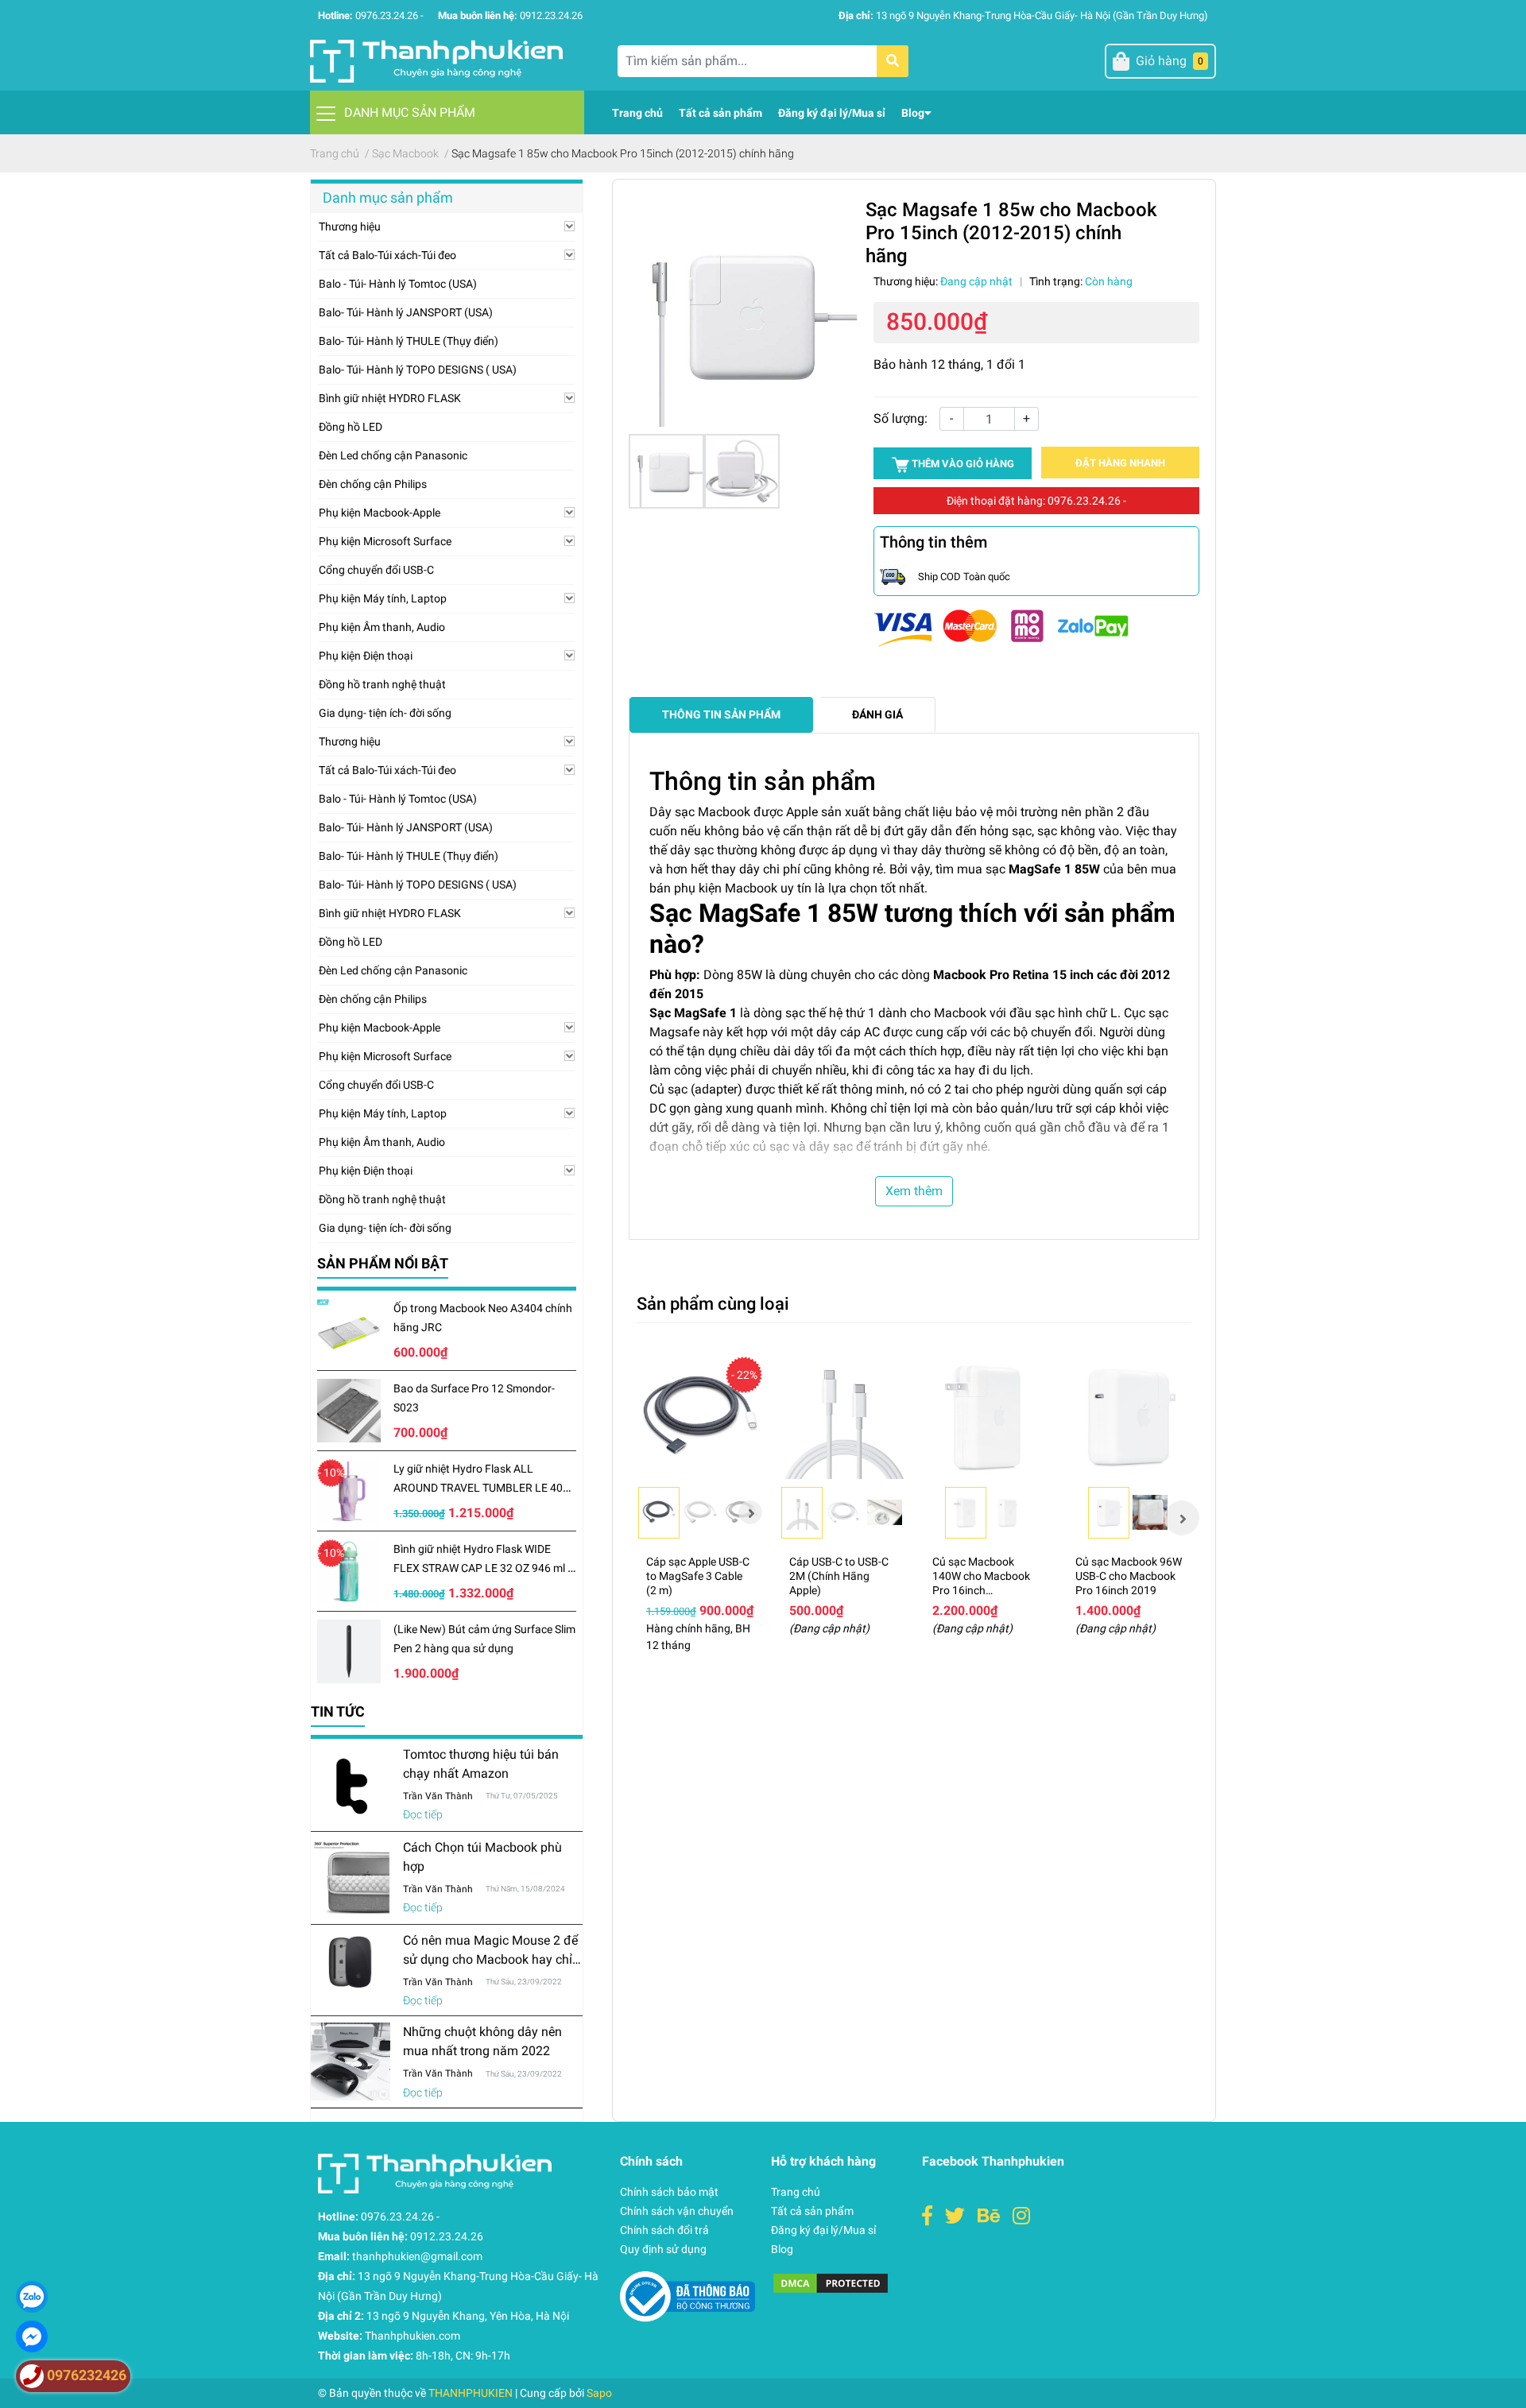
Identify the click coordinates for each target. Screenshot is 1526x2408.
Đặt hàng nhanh (1120, 463)
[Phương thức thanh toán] (1001, 627)
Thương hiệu (350, 226)
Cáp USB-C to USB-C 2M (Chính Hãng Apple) (839, 1576)
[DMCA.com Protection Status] (831, 2282)
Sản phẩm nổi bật (383, 1263)
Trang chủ (796, 2192)
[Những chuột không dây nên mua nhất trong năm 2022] (351, 2061)
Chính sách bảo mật (669, 2192)
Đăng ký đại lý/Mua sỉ (823, 2230)
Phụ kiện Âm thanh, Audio (382, 627)
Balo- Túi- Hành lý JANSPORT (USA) (406, 312)
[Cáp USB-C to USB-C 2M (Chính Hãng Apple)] (843, 1417)
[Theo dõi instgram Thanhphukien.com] (1021, 2216)
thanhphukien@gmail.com (417, 2256)
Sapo (599, 2393)
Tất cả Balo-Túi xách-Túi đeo (387, 255)
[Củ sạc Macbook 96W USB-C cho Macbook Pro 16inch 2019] (1129, 1417)
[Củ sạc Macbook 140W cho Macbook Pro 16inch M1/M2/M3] (986, 1417)
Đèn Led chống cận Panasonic (393, 455)
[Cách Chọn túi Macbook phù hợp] (351, 1878)
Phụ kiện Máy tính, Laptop (383, 598)
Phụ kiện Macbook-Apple (380, 513)
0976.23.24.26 (387, 15)
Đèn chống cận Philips (373, 484)
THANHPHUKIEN (471, 2393)
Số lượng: (900, 418)
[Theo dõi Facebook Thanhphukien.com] (927, 2216)
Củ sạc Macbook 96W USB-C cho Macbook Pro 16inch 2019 (1129, 1576)
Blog (782, 2249)
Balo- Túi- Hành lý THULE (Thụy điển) (409, 341)
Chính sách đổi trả (664, 2230)
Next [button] (750, 1512)
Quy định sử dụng (663, 2249)
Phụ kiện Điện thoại (366, 656)
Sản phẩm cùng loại (713, 1303)
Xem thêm (914, 1191)
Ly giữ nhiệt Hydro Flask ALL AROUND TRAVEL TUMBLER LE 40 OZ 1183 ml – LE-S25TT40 (478, 1488)
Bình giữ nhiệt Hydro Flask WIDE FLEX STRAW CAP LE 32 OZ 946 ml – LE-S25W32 (484, 1568)
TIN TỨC (338, 1711)
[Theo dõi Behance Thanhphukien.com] (989, 2216)
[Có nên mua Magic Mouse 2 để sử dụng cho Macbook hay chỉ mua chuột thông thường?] (351, 1963)
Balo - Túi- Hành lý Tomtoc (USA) (398, 284)
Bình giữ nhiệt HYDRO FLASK (390, 398)
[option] (700, 1518)
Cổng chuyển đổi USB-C (376, 570)
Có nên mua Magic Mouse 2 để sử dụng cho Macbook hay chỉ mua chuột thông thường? (490, 1959)
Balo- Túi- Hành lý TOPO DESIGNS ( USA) (418, 370)
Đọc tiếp (423, 1814)
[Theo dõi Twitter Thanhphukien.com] (955, 2216)
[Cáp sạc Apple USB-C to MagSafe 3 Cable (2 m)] (700, 1417)
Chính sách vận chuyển (677, 2211)
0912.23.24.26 (551, 15)
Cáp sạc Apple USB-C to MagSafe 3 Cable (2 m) (698, 1576)
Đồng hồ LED (351, 427)
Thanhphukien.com (412, 2336)
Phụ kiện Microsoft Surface (385, 541)
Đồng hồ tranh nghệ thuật (382, 684)
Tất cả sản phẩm (812, 2211)
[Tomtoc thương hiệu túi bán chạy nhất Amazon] (351, 1785)
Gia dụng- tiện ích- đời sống (385, 713)
